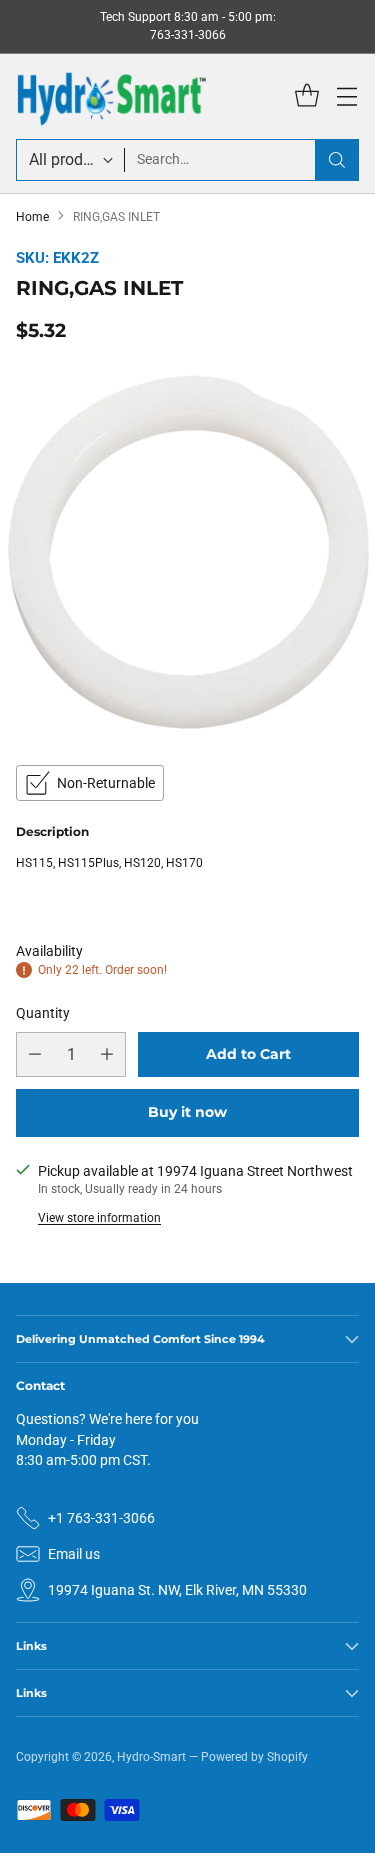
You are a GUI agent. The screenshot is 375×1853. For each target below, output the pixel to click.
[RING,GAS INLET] (187, 551)
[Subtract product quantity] (35, 1054)
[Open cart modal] (306, 96)
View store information (99, 1218)
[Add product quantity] (107, 1054)
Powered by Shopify (254, 1757)
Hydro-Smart (151, 1757)
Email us (74, 1554)
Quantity (43, 1013)
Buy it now (187, 1112)
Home (32, 217)
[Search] (337, 160)
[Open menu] (346, 96)
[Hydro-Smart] (111, 96)
